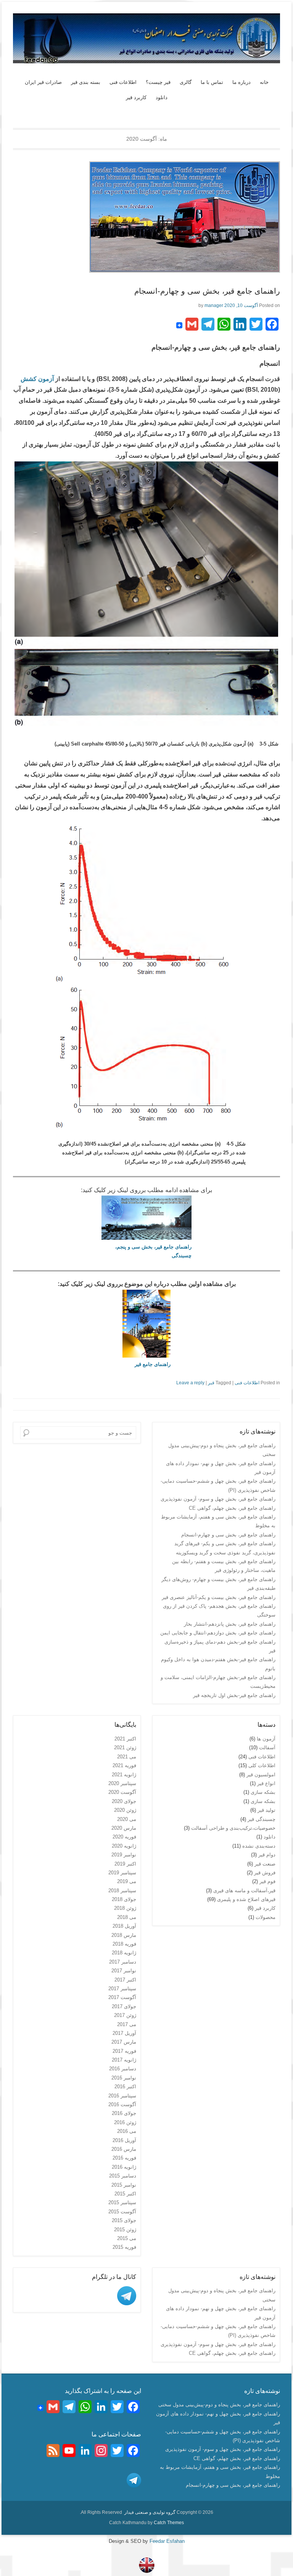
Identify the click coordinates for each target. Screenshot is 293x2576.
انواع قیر (266, 1783)
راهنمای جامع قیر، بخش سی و (159, 1247)
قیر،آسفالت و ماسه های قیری (244, 1891)
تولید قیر (266, 1810)
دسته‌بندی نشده (259, 1846)
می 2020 (127, 1819)
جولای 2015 (124, 2220)
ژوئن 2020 (125, 1810)
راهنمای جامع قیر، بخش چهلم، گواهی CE (232, 1508)
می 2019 (127, 1881)
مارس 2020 (124, 1828)
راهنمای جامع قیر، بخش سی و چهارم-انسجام (207, 291)
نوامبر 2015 (124, 2185)
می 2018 (127, 1917)
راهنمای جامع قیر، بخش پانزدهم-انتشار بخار (230, 1624)
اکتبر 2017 (125, 1980)
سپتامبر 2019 (122, 1873)
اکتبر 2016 (125, 2087)
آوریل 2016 (124, 2140)
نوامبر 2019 (124, 1855)
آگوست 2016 (122, 2104)
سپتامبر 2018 (122, 1891)
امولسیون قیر (261, 1775)
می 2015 (127, 2238)
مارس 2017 (124, 2042)
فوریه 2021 (124, 1765)
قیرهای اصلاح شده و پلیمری (246, 1899)
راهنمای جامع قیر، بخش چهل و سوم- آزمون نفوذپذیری (218, 1499)
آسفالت (267, 1748)
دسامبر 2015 (123, 2176)
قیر (211, 1383)
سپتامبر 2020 (122, 1783)
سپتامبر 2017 (122, 1989)
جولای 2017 (124, 2006)
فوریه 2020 (124, 1837)
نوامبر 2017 (124, 1971)
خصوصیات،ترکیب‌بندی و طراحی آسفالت (233, 1828)
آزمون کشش (37, 379)
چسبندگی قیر (262, 1819)
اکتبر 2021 (125, 1739)
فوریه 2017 (124, 2051)
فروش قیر (265, 1873)
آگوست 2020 (122, 1792)
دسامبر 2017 (123, 1962)
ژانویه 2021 (124, 1775)
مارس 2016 (124, 2149)
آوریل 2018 (124, 1926)
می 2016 (127, 2131)
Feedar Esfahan (166, 2541)
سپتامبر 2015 (122, 2202)
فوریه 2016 (124, 2158)
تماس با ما (212, 82)
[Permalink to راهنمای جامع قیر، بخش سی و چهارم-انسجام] (146, 217)
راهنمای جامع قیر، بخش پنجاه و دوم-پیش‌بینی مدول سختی (219, 2405)
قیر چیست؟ (158, 82)
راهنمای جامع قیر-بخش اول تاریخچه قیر (234, 1695)
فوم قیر (267, 1881)
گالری (186, 82)
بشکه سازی (263, 1792)
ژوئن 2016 (125, 2122)
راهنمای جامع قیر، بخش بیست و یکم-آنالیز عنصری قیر (219, 1597)
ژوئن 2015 (125, 2230)
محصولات (266, 1917)
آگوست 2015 (122, 2212)
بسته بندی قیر (86, 82)
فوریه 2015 (124, 2247)
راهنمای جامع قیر (153, 1364)
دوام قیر (267, 1855)
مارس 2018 (124, 1935)
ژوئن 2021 (125, 1748)
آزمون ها (266, 1739)
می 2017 (127, 2024)
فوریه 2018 (124, 1944)
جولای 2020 (124, 1801)
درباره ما (241, 82)
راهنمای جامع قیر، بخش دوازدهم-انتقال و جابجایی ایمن (218, 1633)
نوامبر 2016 (124, 2078)
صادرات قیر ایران (43, 82)
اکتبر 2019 (125, 1864)
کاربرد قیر (136, 97)
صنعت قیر (265, 1864)
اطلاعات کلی (262, 1765)
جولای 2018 (124, 1899)
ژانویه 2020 (124, 1846)
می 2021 (127, 1757)
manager (214, 305)
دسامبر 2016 (123, 2069)
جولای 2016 (124, 2113)
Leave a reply (190, 1383)
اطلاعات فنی (123, 82)
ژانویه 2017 (124, 2060)
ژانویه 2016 (124, 2167)
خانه (264, 82)
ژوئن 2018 (125, 1908)
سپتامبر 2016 (122, 2096)
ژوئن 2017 (125, 2015)
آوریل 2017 (124, 2033)
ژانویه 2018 (124, 1953)
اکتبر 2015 (125, 2194)
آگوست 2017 (122, 1997)
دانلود (162, 97)
